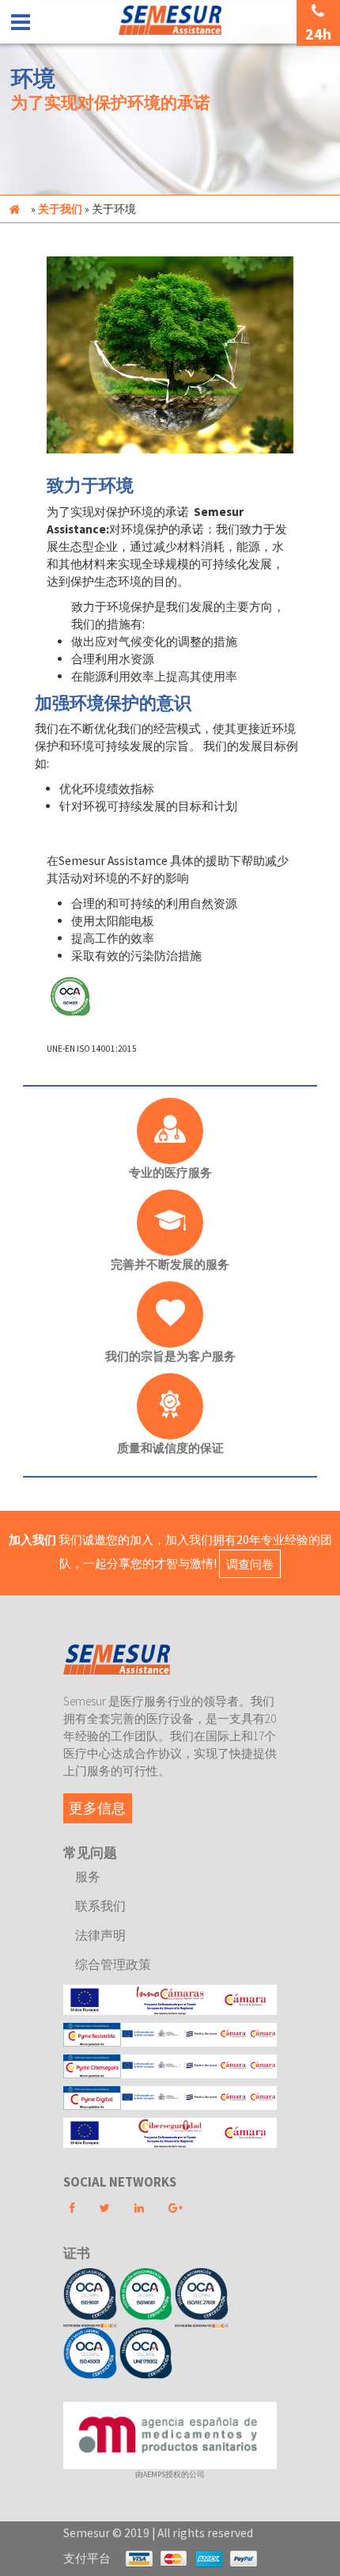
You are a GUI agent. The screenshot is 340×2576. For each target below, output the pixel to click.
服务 (88, 1876)
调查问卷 (250, 1563)
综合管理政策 (113, 1964)
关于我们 (60, 209)
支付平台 (87, 2558)
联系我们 (100, 1906)
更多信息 (97, 1808)
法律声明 (100, 1935)
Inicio (14, 209)
